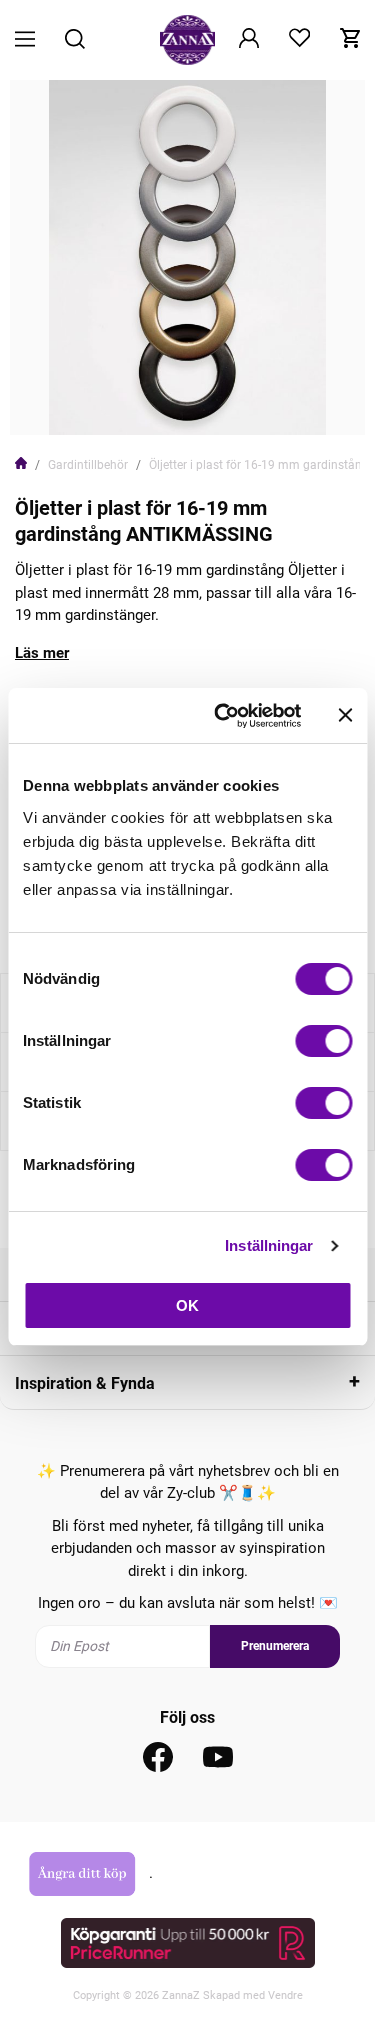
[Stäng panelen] (345, 715)
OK (187, 1305)
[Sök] (75, 40)
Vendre (285, 1995)
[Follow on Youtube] (218, 1757)
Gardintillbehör (88, 465)
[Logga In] (249, 40)
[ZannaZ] (188, 40)
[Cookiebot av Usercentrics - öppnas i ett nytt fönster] (223, 716)
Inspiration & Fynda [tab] (85, 1383)
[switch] (323, 1041)
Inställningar (269, 1245)
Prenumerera (275, 1646)
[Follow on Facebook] (158, 1757)
